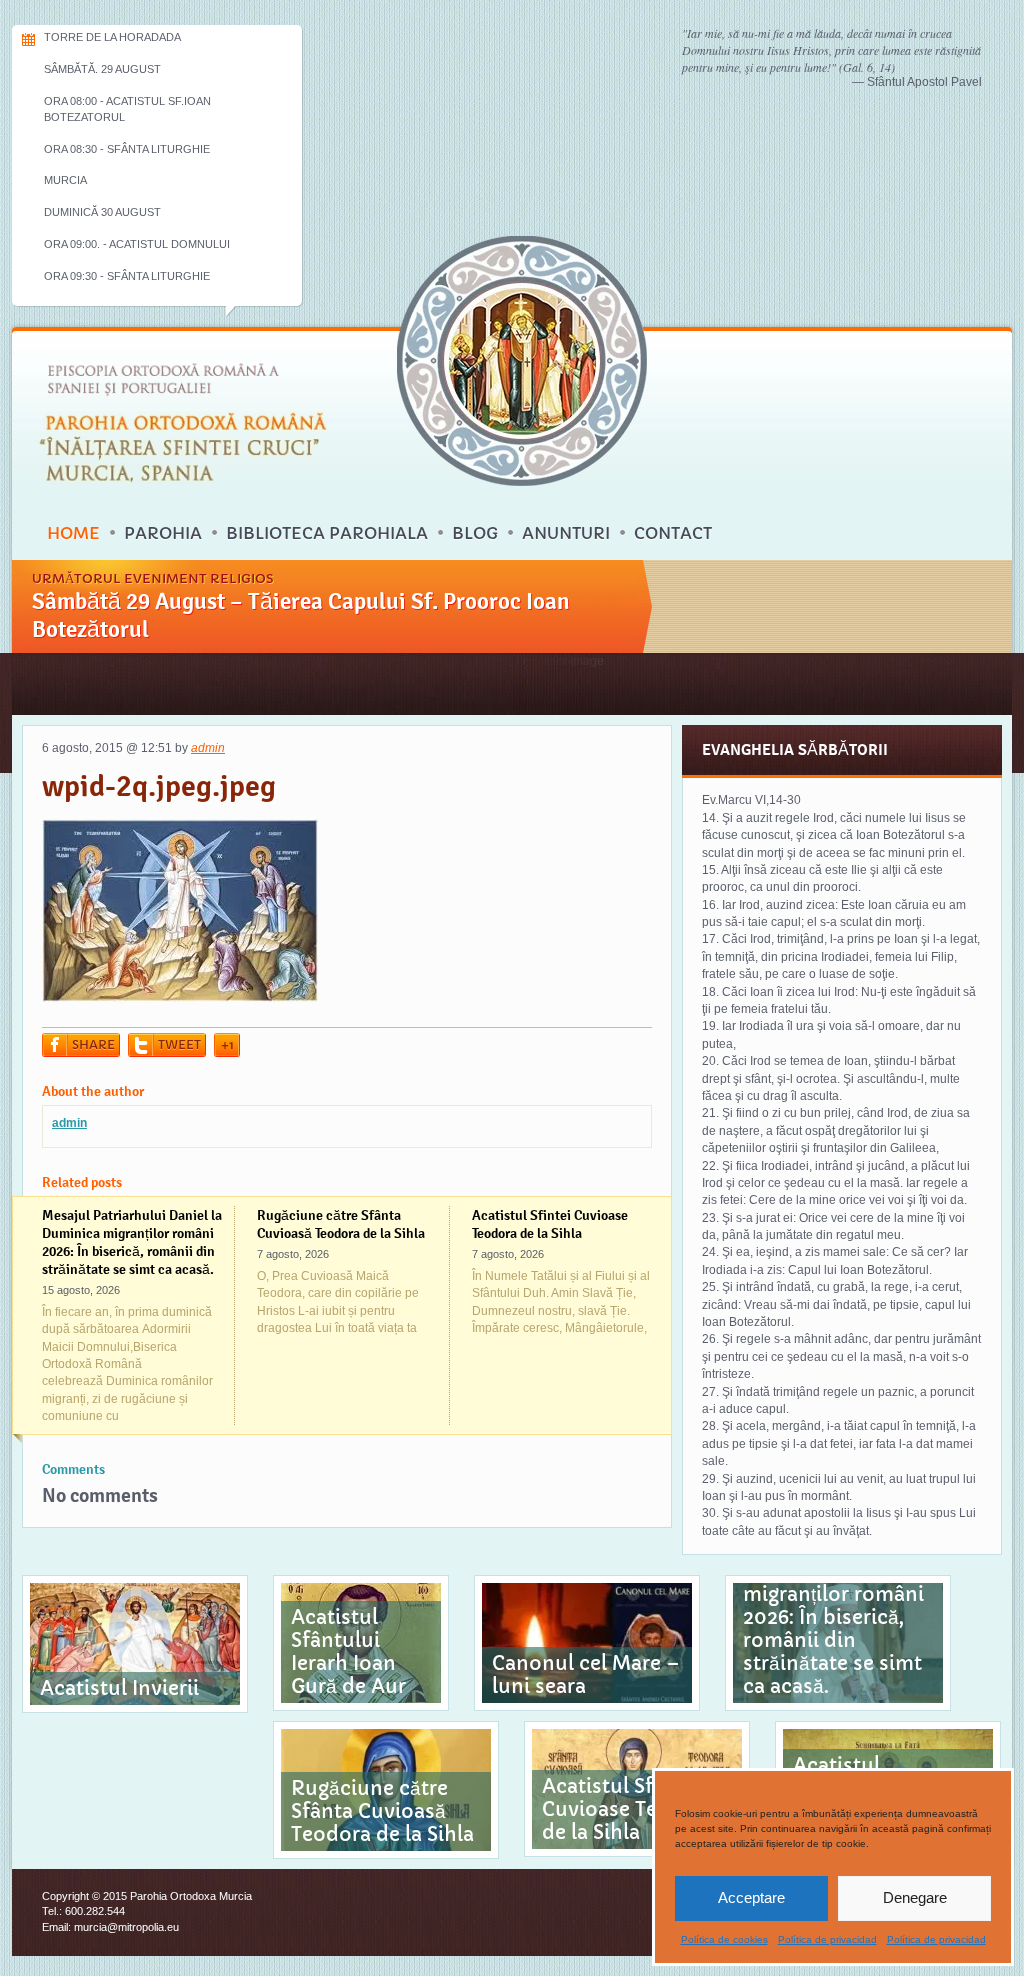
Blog (475, 533)
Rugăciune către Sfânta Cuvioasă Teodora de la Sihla (341, 1224)
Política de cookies (724, 1939)
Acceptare (751, 1897)
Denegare (915, 1897)
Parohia (163, 533)
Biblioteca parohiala (327, 533)
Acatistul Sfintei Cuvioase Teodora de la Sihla (550, 1224)
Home (73, 533)
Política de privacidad (827, 1939)
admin (208, 748)
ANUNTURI (566, 533)
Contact (673, 533)
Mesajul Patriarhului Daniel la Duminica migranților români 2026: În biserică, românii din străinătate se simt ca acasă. (132, 1242)
